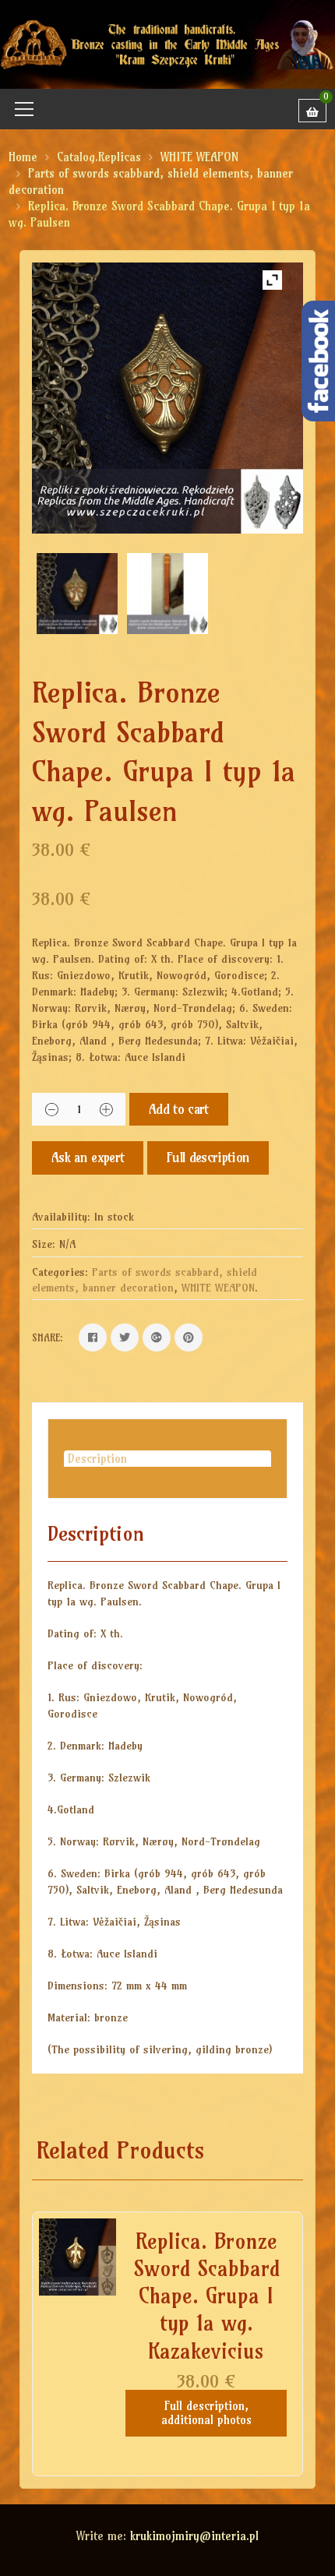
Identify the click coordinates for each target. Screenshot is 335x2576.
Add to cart (179, 1109)
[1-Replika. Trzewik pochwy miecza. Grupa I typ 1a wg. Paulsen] (77, 594)
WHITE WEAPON (199, 157)
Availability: (61, 1217)
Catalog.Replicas (99, 157)
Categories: (60, 1272)
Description (97, 1459)
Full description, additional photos (206, 2413)
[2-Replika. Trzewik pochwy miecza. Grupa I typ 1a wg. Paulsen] (167, 594)
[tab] (167, 1459)
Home (23, 157)
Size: (44, 1244)
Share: (48, 1337)
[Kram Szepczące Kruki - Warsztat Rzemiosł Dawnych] (167, 43)
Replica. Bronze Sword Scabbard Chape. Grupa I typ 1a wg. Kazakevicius (206, 2296)
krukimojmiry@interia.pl (194, 2536)
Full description (208, 1157)
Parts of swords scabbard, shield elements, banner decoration (145, 1280)
